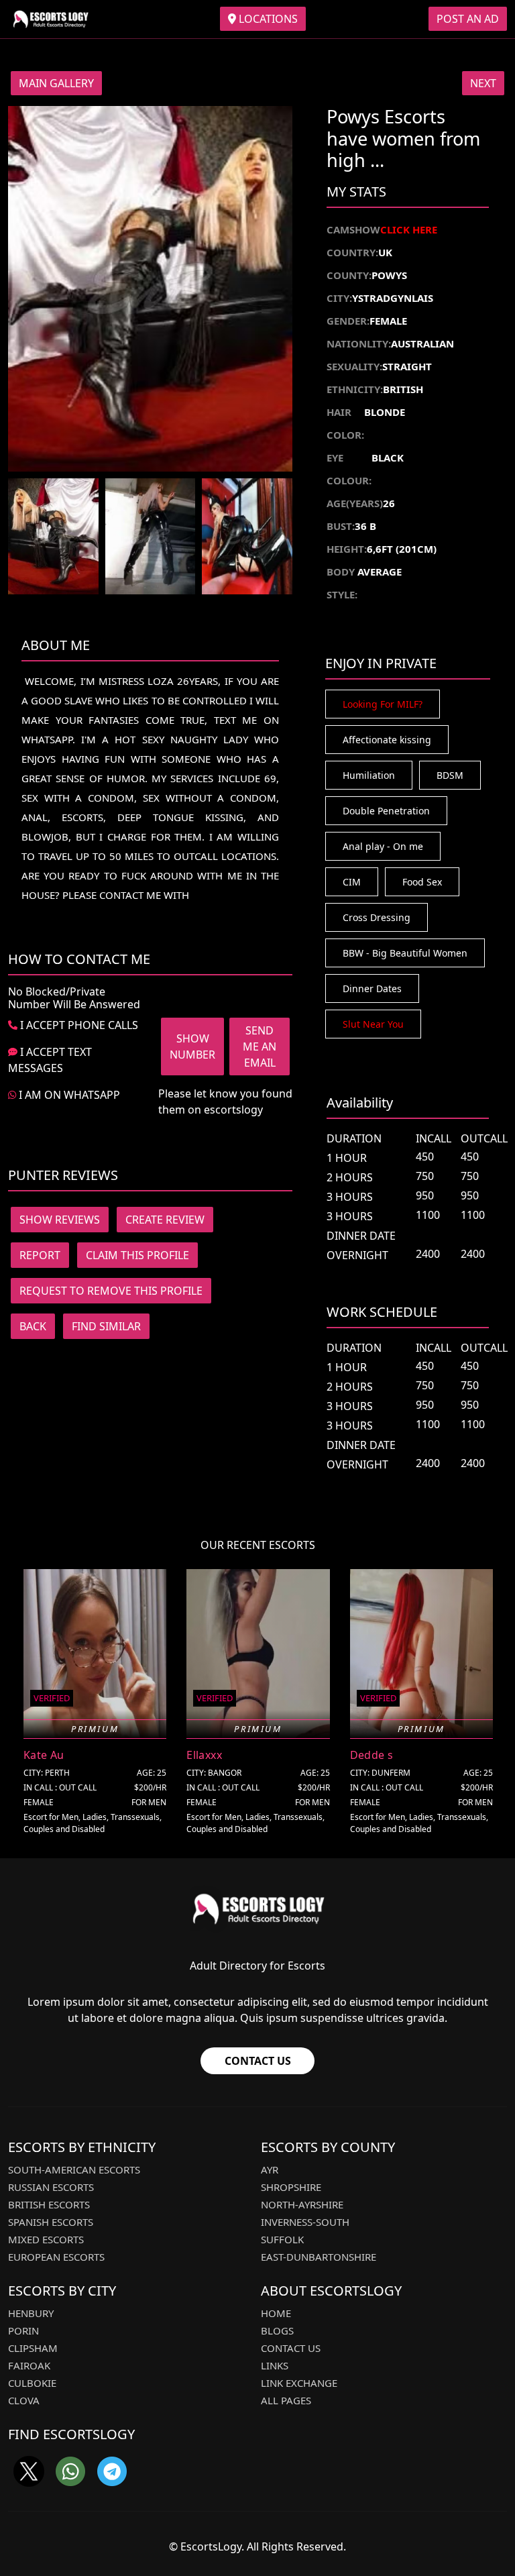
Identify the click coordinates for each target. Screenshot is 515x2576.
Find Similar (106, 1326)
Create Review (165, 1220)
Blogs (277, 2330)
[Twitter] (29, 2471)
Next (483, 83)
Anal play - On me (383, 846)
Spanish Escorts (51, 2222)
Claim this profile (137, 1255)
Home (276, 2313)
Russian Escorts (51, 2187)
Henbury (31, 2313)
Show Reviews (60, 1220)
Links (275, 2365)
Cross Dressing (377, 917)
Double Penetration (386, 811)
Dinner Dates (372, 988)
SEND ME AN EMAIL (260, 1046)
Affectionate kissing (387, 740)
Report (40, 1255)
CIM (352, 882)
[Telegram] (112, 2471)
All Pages (286, 2400)
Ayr (270, 2169)
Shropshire (291, 2187)
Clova (24, 2400)
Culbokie (32, 2383)
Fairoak (29, 2365)
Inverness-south (305, 2222)
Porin (23, 2330)
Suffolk (282, 2239)
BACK (33, 1326)
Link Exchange (299, 2383)
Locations (267, 19)
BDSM (450, 775)
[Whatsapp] (70, 2471)
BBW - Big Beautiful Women (405, 953)
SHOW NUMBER (192, 1046)
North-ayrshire (302, 2204)
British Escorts (49, 2204)
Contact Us (258, 2061)
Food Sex (422, 882)
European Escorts (56, 2257)
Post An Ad (468, 19)
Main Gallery (56, 83)
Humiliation (369, 775)
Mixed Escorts (46, 2239)
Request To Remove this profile (111, 1291)
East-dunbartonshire (319, 2257)
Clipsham (33, 2348)
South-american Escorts (74, 2169)
